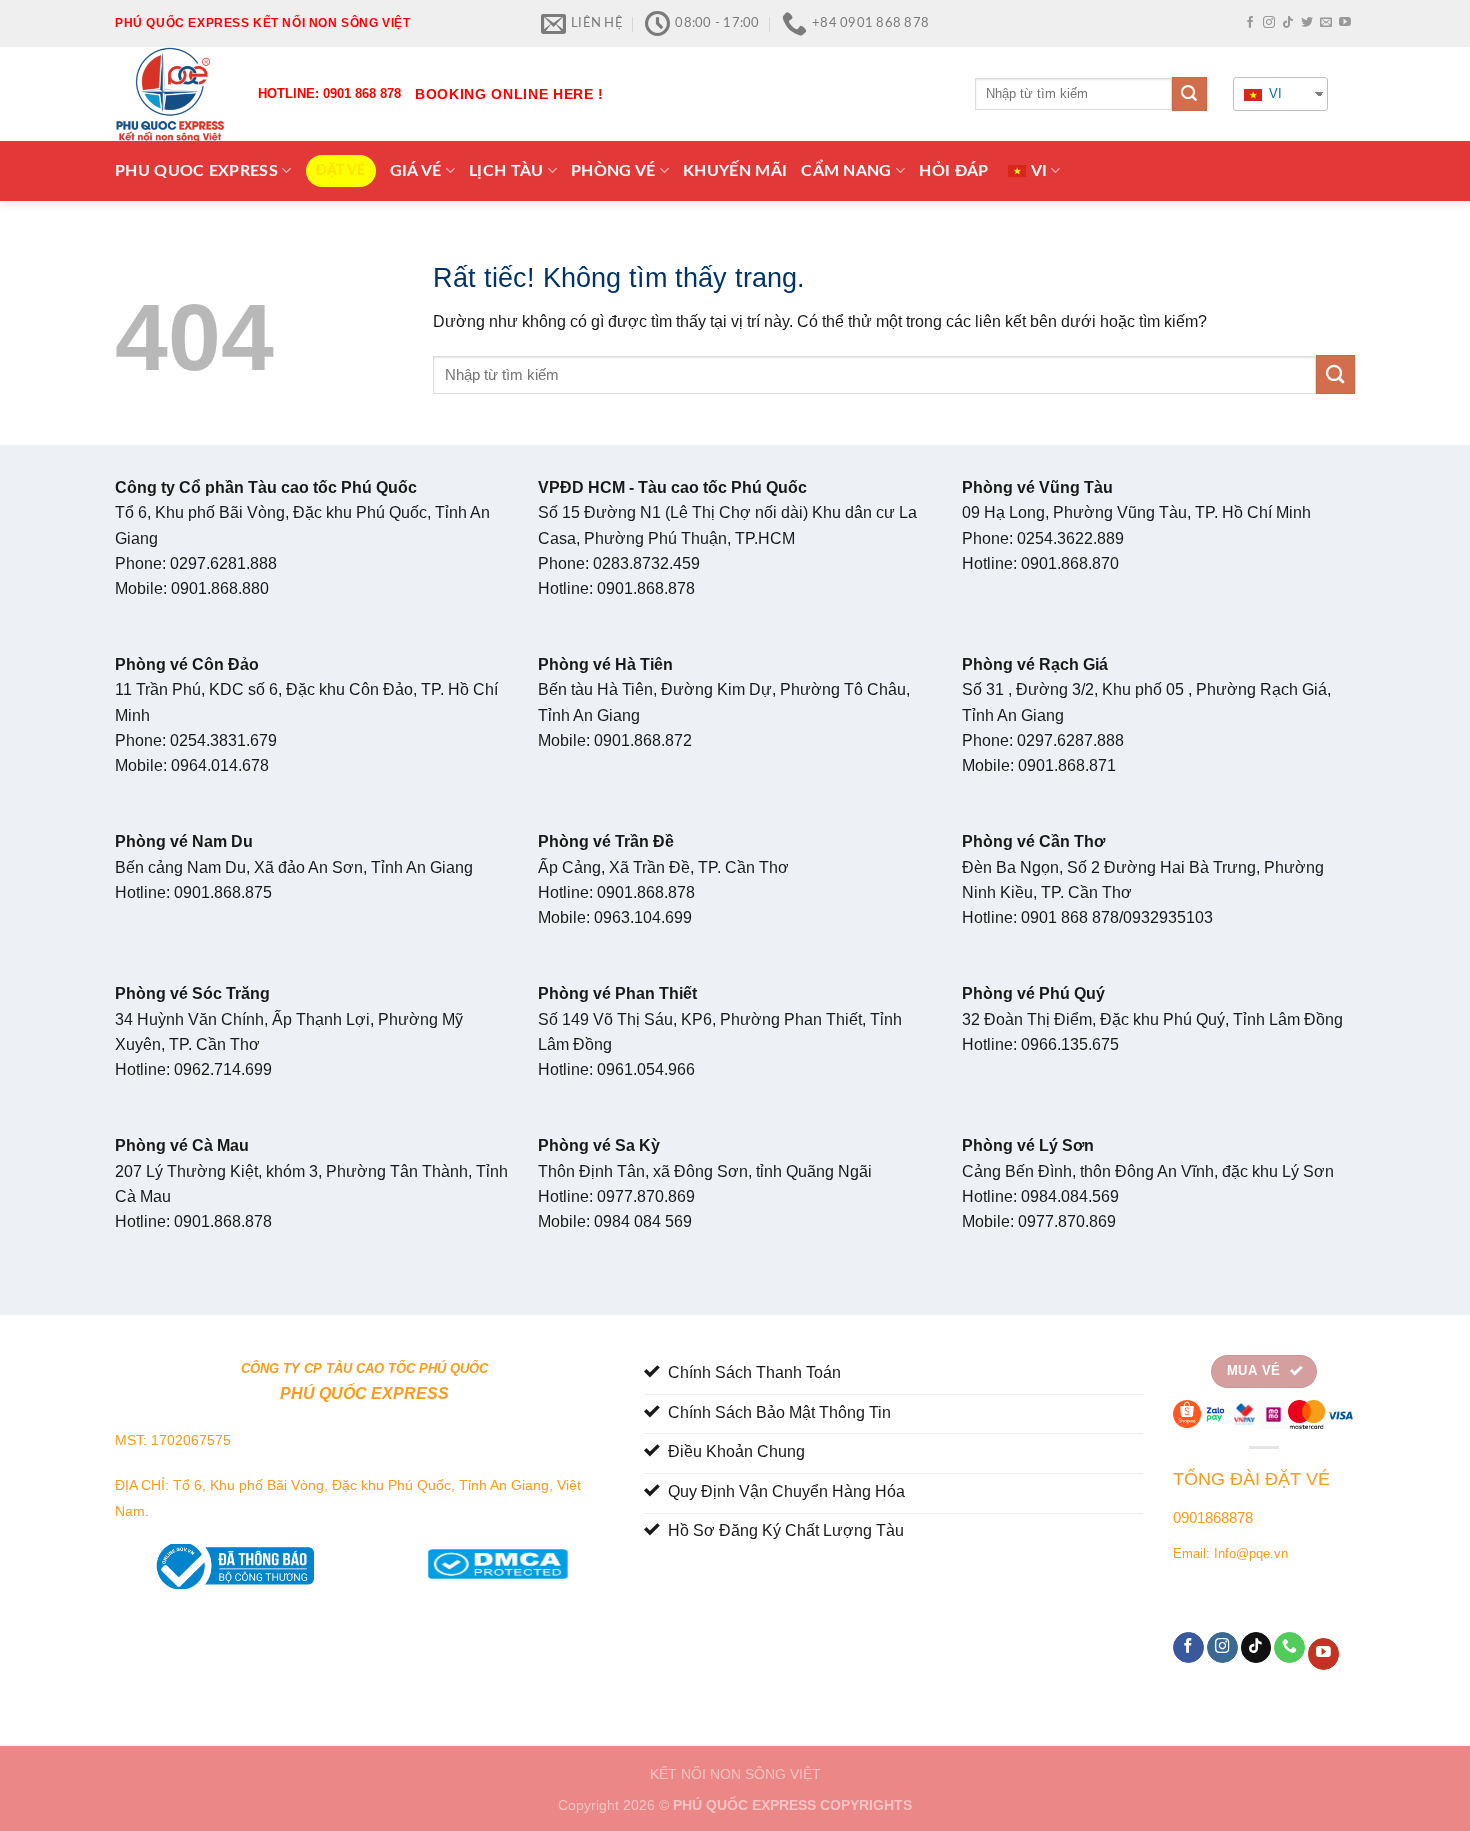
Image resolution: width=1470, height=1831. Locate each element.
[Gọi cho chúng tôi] (1289, 1648)
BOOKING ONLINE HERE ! (509, 94)
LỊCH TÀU (506, 171)
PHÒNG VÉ (613, 171)
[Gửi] (1189, 93)
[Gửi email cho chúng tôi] (1326, 23)
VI (1273, 93)
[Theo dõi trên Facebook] (1250, 23)
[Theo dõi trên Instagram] (1269, 23)
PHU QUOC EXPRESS (196, 171)
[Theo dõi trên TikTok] (1288, 23)
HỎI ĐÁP (953, 171)
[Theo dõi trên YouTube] (1345, 23)
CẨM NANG (846, 171)
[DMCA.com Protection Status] (497, 1559)
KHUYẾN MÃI (735, 171)
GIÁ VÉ (416, 171)
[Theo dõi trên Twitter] (1307, 23)
